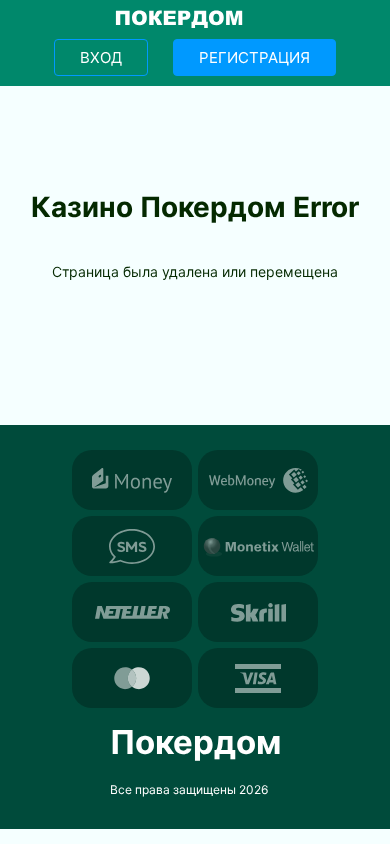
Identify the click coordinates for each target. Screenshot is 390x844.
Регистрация (254, 57)
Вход (101, 57)
